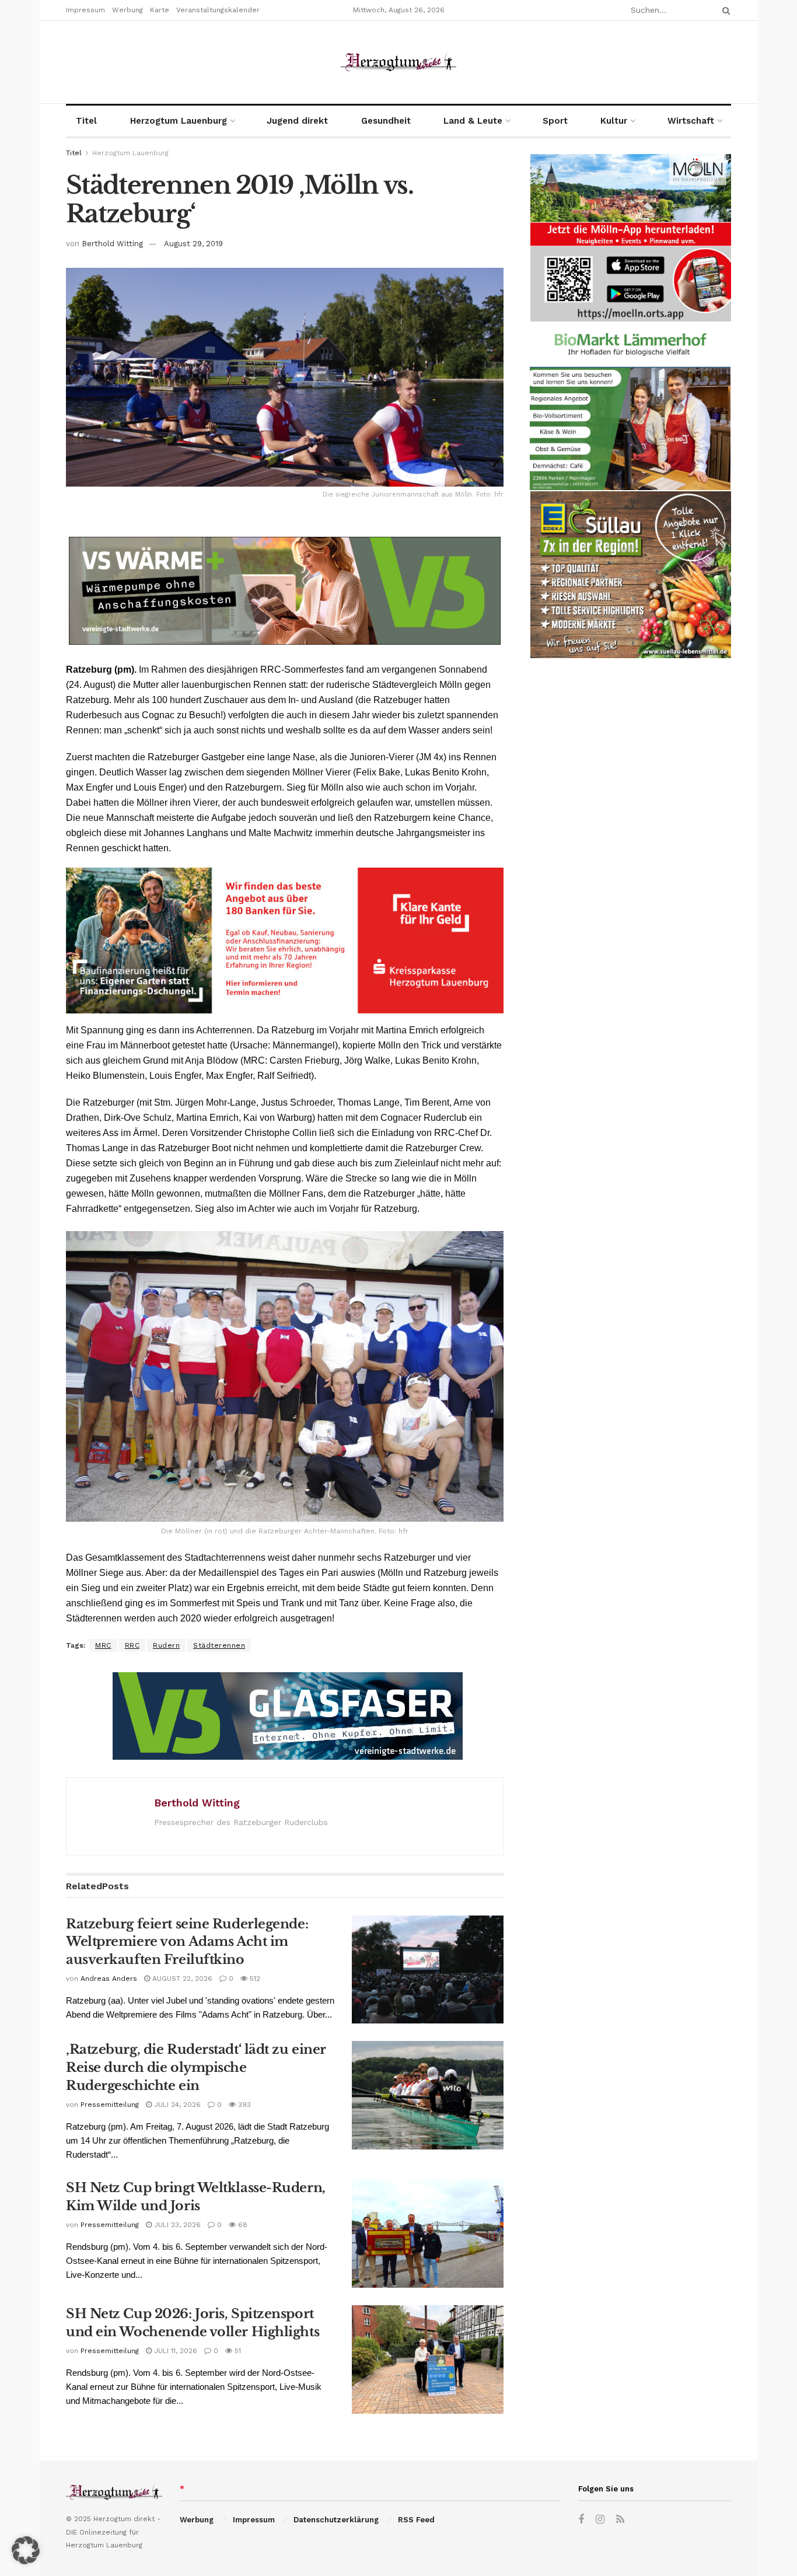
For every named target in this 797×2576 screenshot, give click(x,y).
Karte (160, 10)
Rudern (166, 1645)
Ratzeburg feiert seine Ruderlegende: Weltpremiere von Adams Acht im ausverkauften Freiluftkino (187, 1942)
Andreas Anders (109, 1979)
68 (242, 2225)
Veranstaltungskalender (218, 10)
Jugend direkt (297, 121)
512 (254, 1979)
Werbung (127, 10)
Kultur (614, 121)
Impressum (85, 10)
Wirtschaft (691, 121)
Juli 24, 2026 (176, 2105)
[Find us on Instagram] (600, 2520)
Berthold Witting (112, 244)
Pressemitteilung (110, 2105)
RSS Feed (416, 2520)
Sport (555, 121)
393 (243, 2105)
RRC (132, 1645)
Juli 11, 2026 (174, 2351)
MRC (103, 1645)
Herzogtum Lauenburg (179, 121)
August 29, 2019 (193, 244)
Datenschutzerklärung (336, 2520)
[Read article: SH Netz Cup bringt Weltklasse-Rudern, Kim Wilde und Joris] (428, 2234)
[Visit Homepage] (398, 62)
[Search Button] (724, 10)
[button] (26, 2550)
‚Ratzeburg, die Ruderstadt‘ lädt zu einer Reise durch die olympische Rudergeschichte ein (196, 2068)
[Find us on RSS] (620, 2520)
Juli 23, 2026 (176, 2225)
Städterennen (219, 1645)
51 (237, 2351)
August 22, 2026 (181, 1979)
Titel (86, 121)
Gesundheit (386, 121)
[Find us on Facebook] (581, 2520)
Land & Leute (473, 121)
